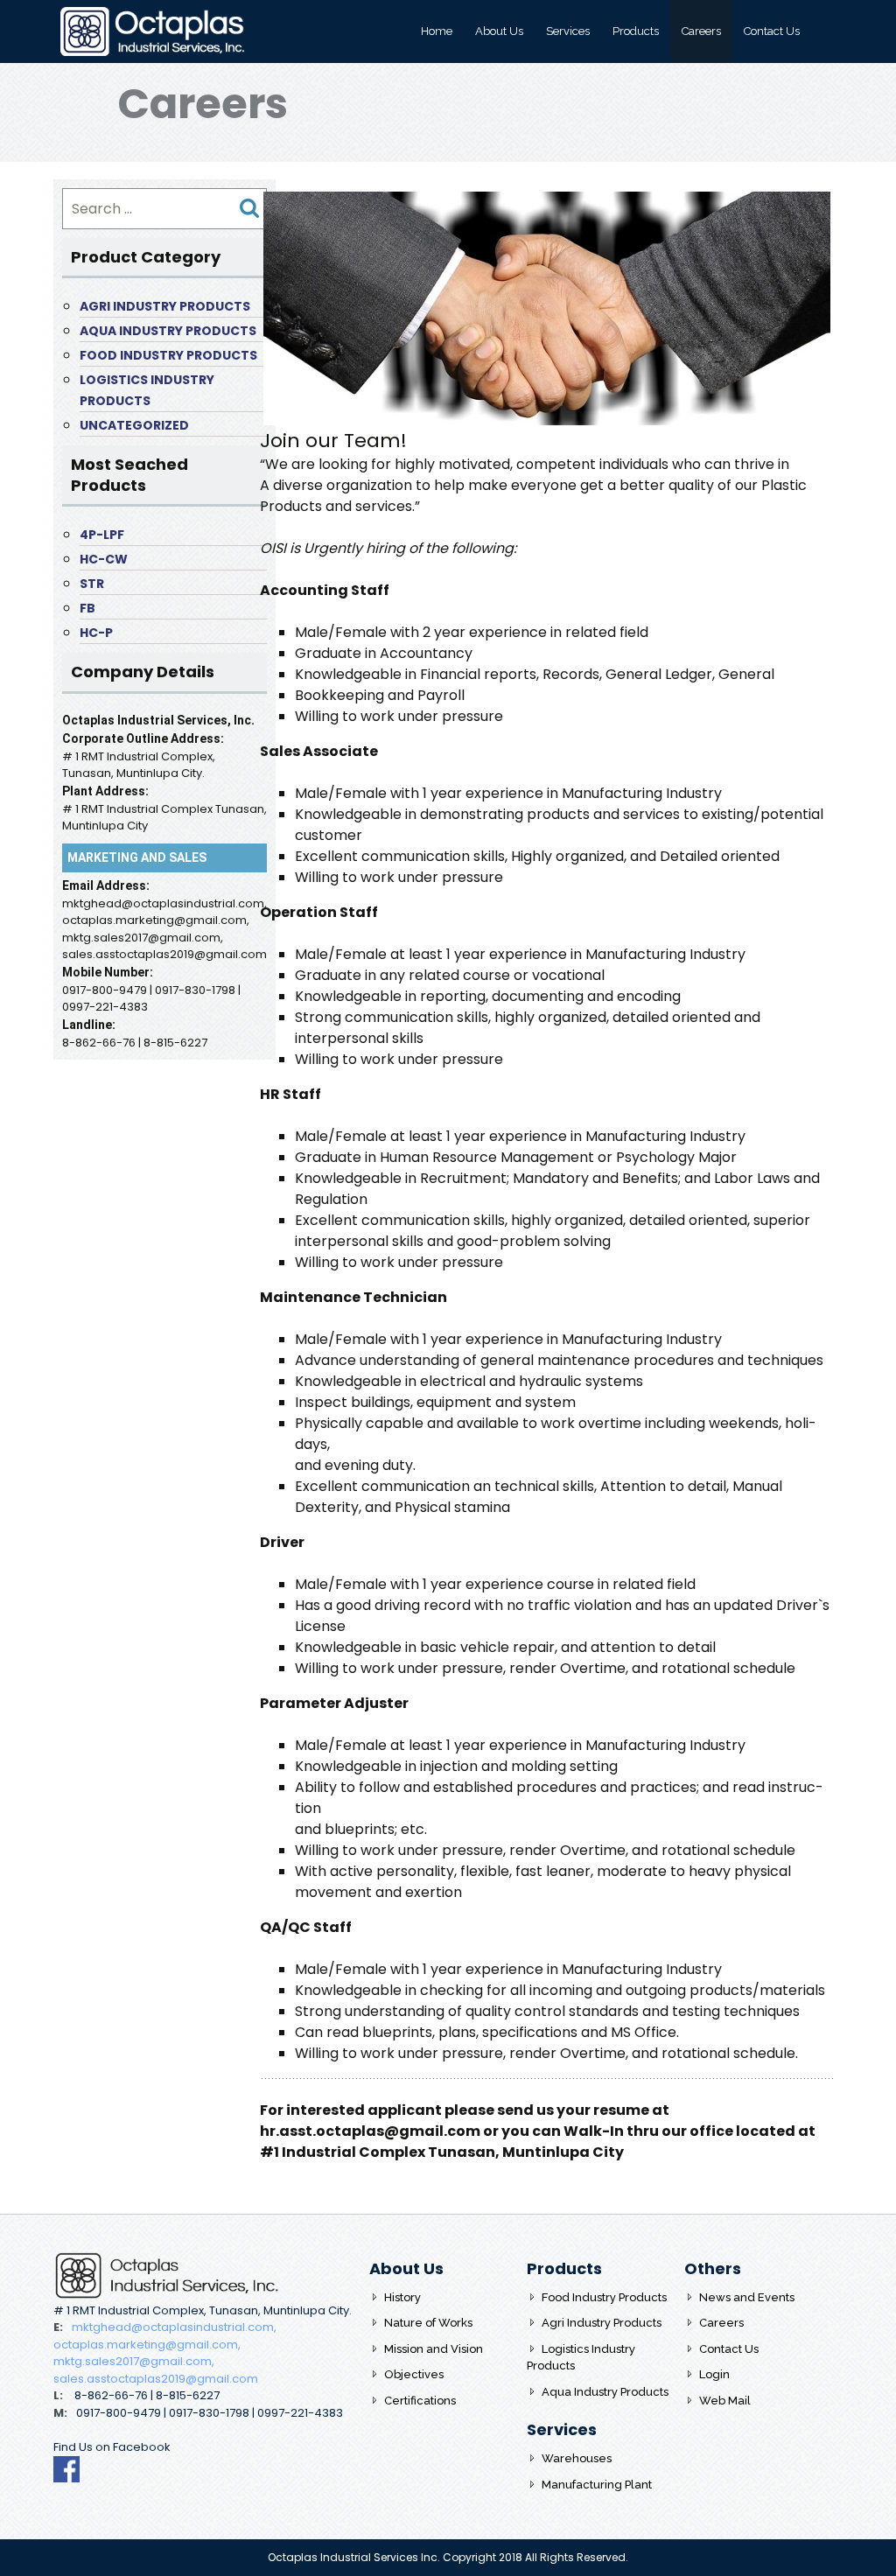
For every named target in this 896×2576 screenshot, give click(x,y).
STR (92, 584)
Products (636, 31)
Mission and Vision (434, 2349)
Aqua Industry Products (168, 331)
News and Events (747, 2297)
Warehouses (577, 2458)
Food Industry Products (168, 355)
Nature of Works (428, 2323)
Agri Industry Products (165, 306)
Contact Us (772, 31)
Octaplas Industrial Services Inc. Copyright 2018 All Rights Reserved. (448, 2557)
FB (87, 608)
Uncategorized (134, 425)
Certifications (420, 2401)
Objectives (414, 2374)
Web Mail (725, 2401)
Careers (701, 31)
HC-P (96, 633)
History (402, 2297)
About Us (499, 31)
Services (568, 31)
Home (437, 31)
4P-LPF (102, 535)
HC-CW (104, 559)
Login (714, 2374)
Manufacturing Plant (597, 2485)
